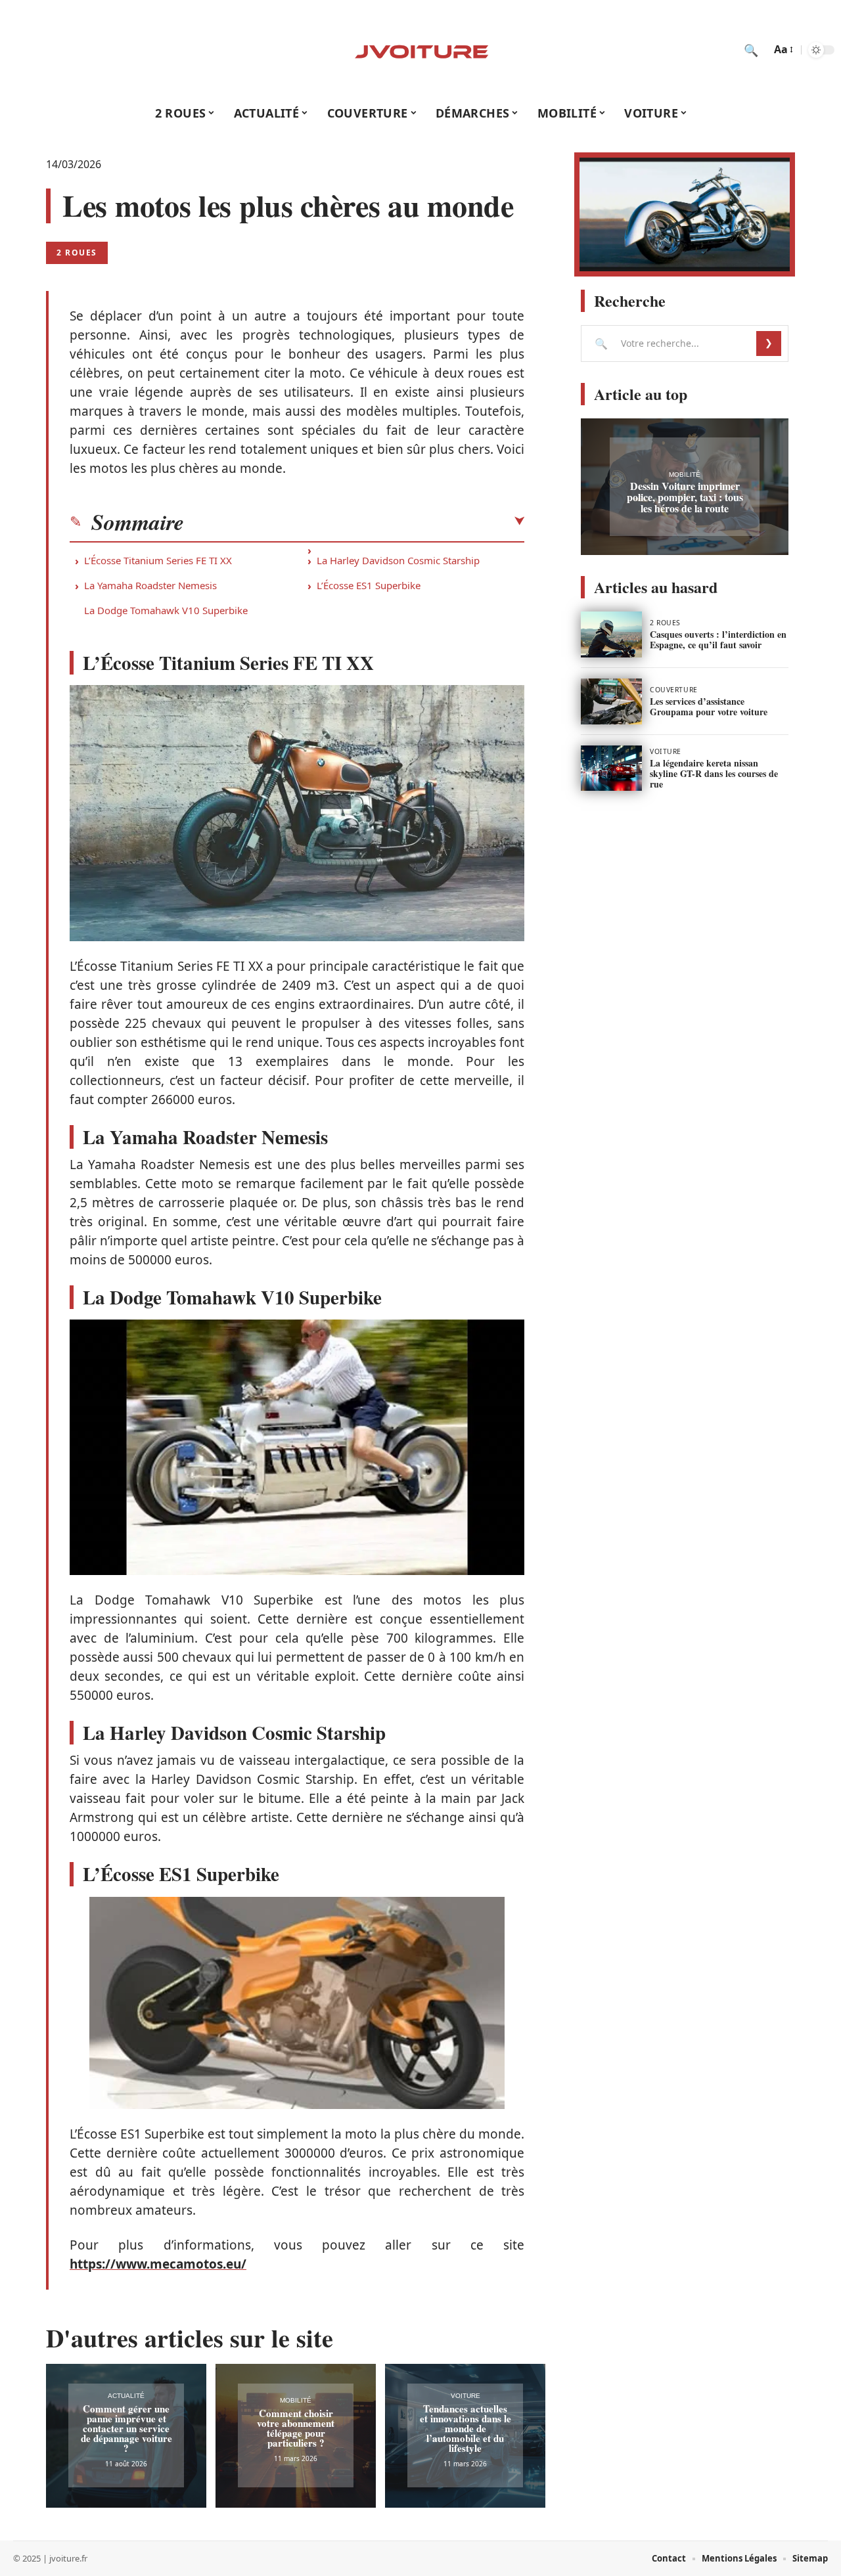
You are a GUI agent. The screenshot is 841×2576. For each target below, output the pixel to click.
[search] (751, 50)
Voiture (466, 2396)
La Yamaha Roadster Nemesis (150, 585)
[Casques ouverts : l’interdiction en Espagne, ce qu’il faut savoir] (611, 634)
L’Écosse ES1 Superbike (369, 585)
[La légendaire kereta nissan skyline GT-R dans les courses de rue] (611, 768)
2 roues (77, 253)
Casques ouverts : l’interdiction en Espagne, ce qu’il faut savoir (718, 639)
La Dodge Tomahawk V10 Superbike (166, 610)
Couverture (674, 690)
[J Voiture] (420, 50)
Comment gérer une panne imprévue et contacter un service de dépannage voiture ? (126, 2428)
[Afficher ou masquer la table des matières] (354, 522)
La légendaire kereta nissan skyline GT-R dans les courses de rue (714, 773)
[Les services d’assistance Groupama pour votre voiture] (611, 701)
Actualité (126, 2396)
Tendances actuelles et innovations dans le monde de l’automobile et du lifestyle (466, 2428)
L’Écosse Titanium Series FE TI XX (158, 560)
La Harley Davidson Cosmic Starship (398, 560)
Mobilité (296, 2400)
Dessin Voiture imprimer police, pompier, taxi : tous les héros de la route (685, 497)
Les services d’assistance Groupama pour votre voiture (709, 706)
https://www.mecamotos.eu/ (158, 2264)
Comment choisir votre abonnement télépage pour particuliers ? (296, 2428)
